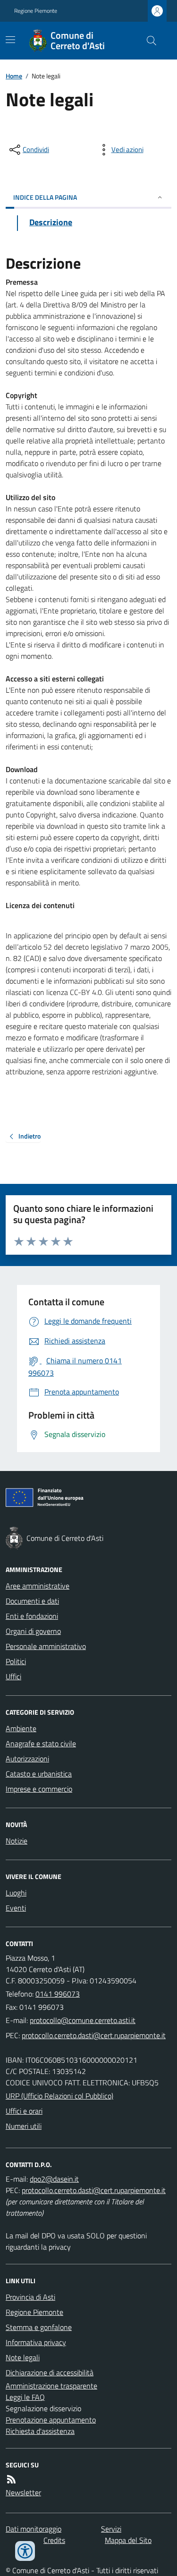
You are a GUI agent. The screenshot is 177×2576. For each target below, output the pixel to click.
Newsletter (23, 2492)
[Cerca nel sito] (148, 41)
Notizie (17, 1841)
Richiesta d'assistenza (40, 2431)
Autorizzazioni (27, 1759)
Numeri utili (24, 2126)
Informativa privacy (36, 2342)
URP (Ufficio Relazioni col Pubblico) (59, 2096)
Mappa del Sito (128, 2540)
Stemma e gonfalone (39, 2327)
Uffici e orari (24, 2111)
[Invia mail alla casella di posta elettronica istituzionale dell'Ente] (83, 2020)
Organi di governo (33, 1631)
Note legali (23, 2357)
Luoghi (16, 1893)
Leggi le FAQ (25, 2397)
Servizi (111, 2529)
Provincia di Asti (30, 2297)
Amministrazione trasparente (51, 2386)
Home (14, 76)
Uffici (13, 1676)
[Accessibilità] (25, 2551)
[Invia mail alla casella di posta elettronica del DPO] (54, 2179)
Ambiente (21, 1728)
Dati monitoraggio (34, 2529)
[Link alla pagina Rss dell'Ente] (11, 2479)
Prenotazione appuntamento (51, 2420)
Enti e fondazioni (32, 1616)
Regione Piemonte (36, 11)
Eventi (16, 1908)
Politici (16, 1661)
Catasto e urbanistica (39, 1774)
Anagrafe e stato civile (41, 1743)
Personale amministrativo (46, 1646)
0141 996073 (58, 1994)
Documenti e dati (32, 1601)
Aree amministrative (38, 1586)
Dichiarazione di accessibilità (50, 2372)
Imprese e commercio (39, 1789)
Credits (54, 2540)
